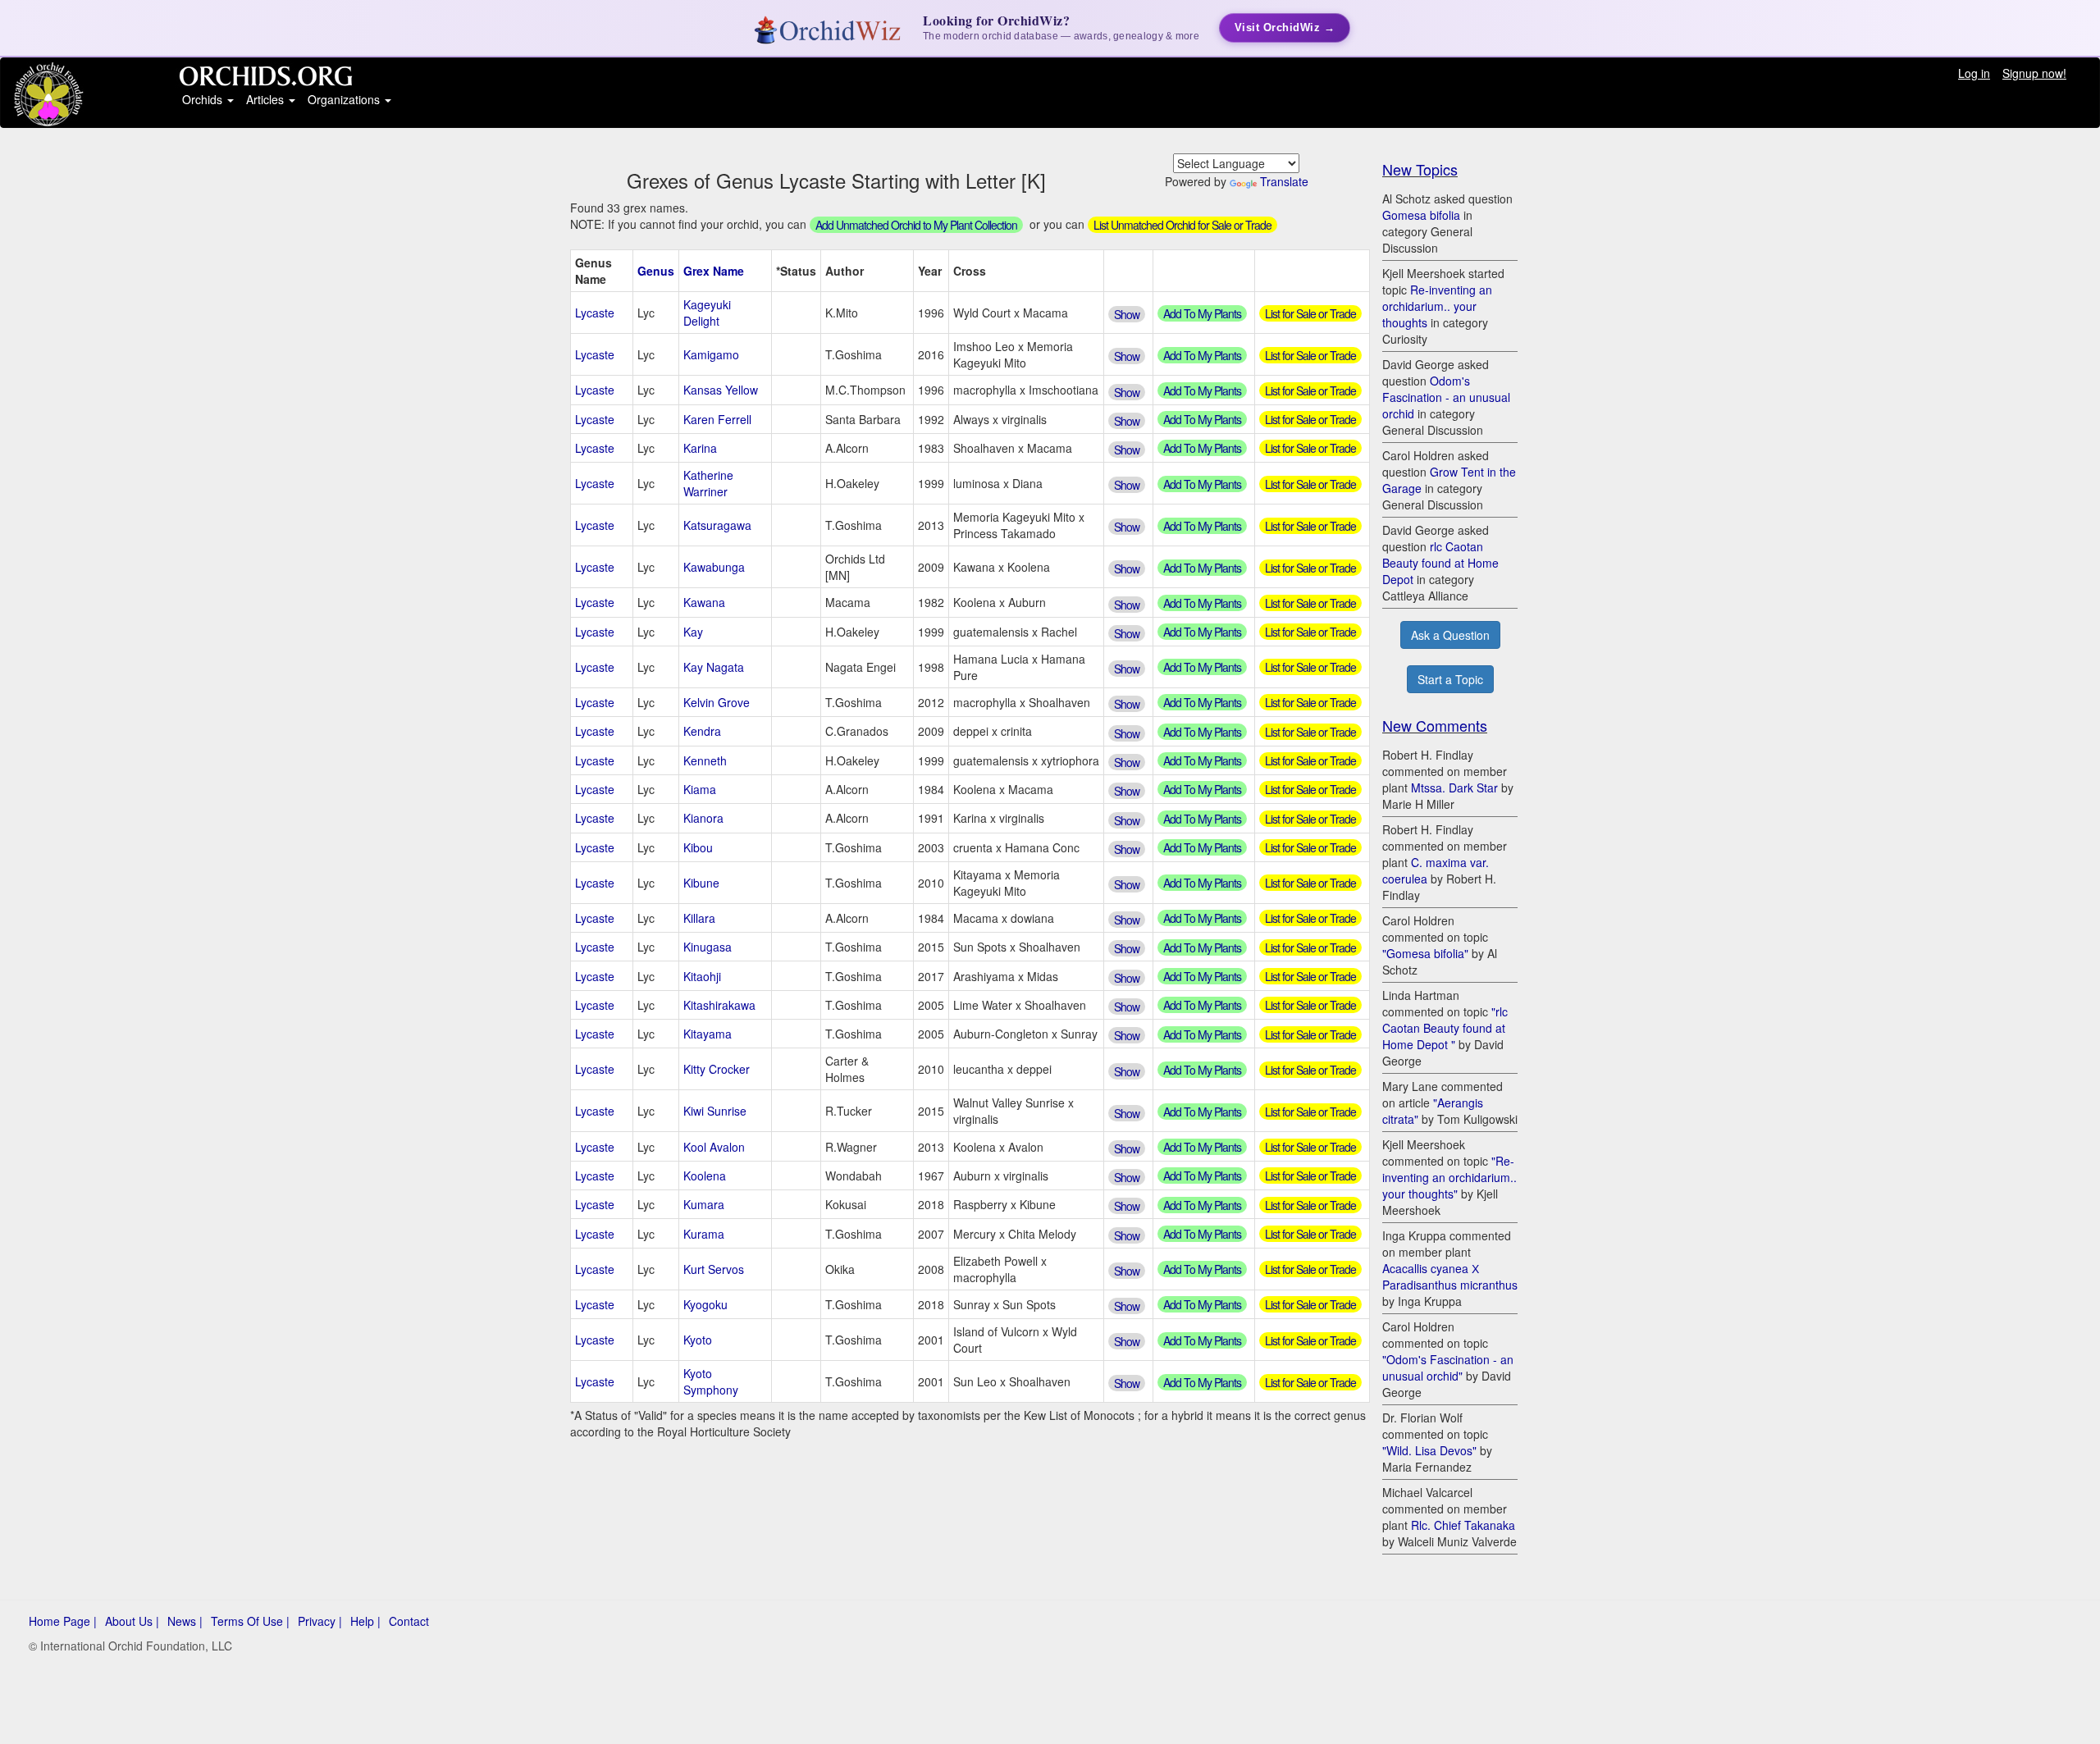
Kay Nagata (714, 667)
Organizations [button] (345, 99)
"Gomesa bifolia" (1425, 953)
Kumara (704, 1204)
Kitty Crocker (717, 1069)
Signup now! (2034, 73)
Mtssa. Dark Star (1454, 788)
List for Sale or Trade (1310, 313)
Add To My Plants (1202, 313)
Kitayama (708, 1034)
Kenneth (705, 760)
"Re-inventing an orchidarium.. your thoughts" (1449, 1177)
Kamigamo (711, 354)
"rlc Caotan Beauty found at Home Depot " (1445, 1028)
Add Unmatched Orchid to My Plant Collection (916, 225)
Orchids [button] (204, 99)
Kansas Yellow (721, 390)
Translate (1284, 181)
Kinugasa (708, 947)
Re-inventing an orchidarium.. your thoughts (1437, 306)
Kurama (704, 1234)
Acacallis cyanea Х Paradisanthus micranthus (1450, 1276)
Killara (699, 918)
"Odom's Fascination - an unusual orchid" (1448, 1367)
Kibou (698, 847)
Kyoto (698, 1340)
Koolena (705, 1176)
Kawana (704, 602)
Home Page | (63, 1621)
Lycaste (595, 313)
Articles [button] (267, 99)
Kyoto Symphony (711, 1381)
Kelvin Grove (717, 702)
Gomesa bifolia (1421, 215)
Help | (365, 1621)
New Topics (1420, 169)
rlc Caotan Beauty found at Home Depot (1440, 563)
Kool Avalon (714, 1147)
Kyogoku (705, 1304)
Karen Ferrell (717, 419)
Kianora (703, 818)
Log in (1974, 73)
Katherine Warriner (708, 483)
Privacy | (320, 1621)
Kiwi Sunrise (715, 1111)
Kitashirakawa (719, 1005)
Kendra (702, 731)
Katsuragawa (717, 525)
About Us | (132, 1621)
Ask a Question (1450, 635)
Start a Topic (1450, 679)
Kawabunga (714, 567)
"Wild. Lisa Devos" (1429, 1450)
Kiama (700, 789)
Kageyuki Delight (707, 313)
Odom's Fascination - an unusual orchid (1446, 397)
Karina (700, 448)
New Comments (1435, 725)
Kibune (701, 883)
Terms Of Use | (250, 1621)
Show (1127, 314)
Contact (409, 1621)
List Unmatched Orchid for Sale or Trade (1182, 225)
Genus (656, 271)
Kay (693, 632)
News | (185, 1621)
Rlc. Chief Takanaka (1463, 1525)
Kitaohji (702, 976)
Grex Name (714, 271)
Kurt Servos (714, 1269)
